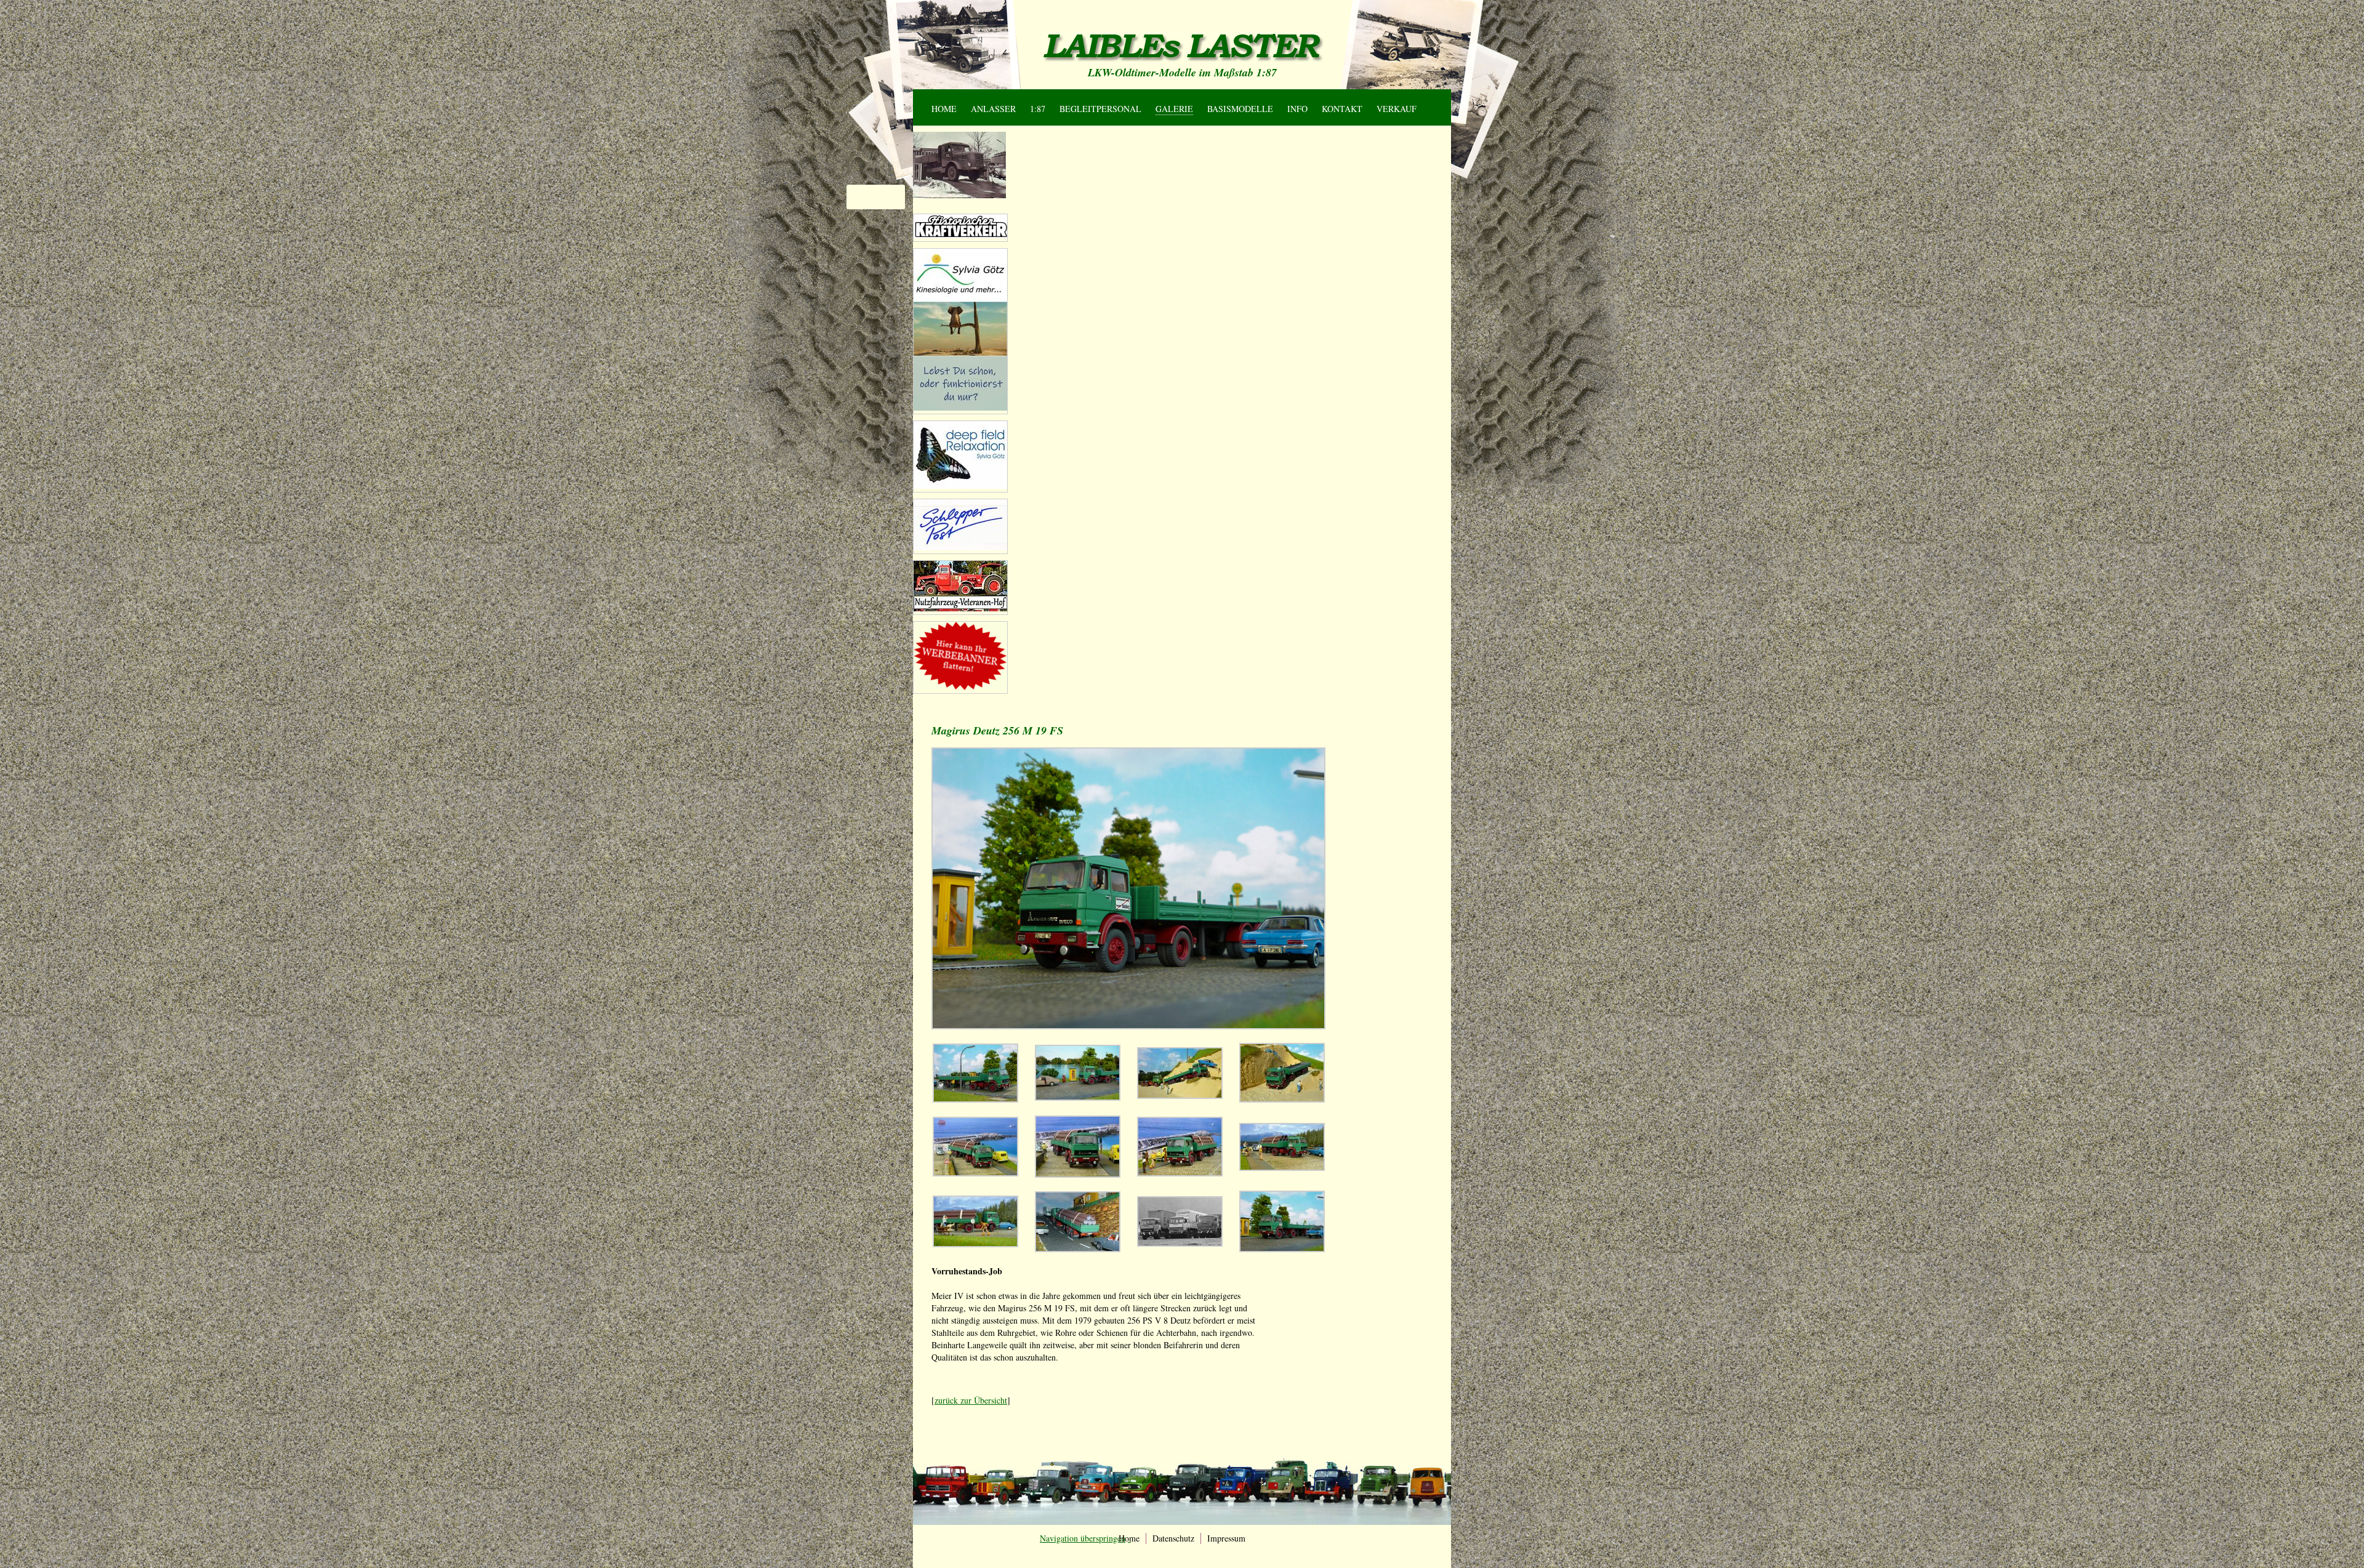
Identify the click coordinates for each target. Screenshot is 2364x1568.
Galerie (1174, 109)
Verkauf (1397, 109)
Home (944, 109)
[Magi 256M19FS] (1282, 1249)
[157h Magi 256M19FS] (1282, 1168)
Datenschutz (1173, 1538)
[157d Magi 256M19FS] (1282, 1099)
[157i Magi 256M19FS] (975, 1244)
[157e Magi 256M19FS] (975, 1173)
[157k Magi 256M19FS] (1078, 1249)
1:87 (1038, 109)
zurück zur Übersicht (971, 1400)
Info (1297, 109)
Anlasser (993, 109)
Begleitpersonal (1100, 109)
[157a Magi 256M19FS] (975, 1099)
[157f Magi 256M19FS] (1078, 1174)
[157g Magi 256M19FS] (1180, 1173)
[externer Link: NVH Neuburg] (960, 407)
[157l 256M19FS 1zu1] (1180, 1243)
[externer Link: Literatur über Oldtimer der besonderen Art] (960, 235)
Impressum (1226, 1538)
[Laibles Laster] (1182, 47)
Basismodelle (1240, 109)
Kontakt (1342, 109)
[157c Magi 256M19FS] (1180, 1096)
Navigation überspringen (956, 94)
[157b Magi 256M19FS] (1078, 1097)
